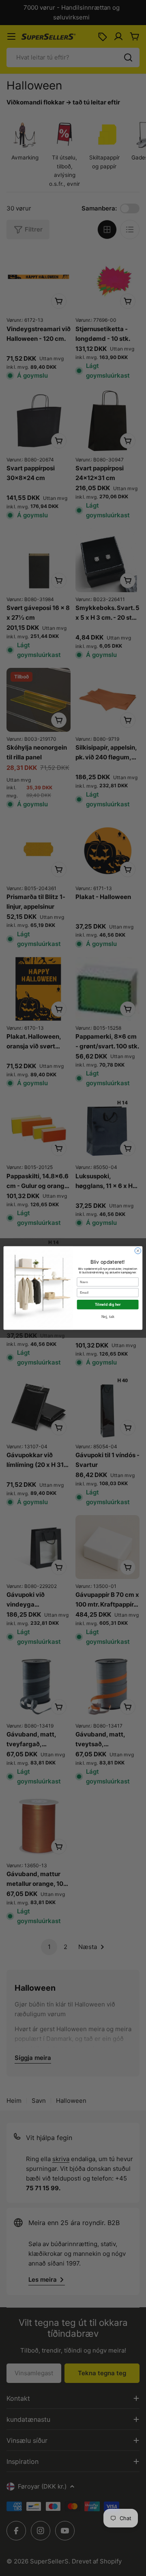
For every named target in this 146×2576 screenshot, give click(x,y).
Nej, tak (108, 1317)
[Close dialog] (138, 1251)
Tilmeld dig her (108, 1305)
